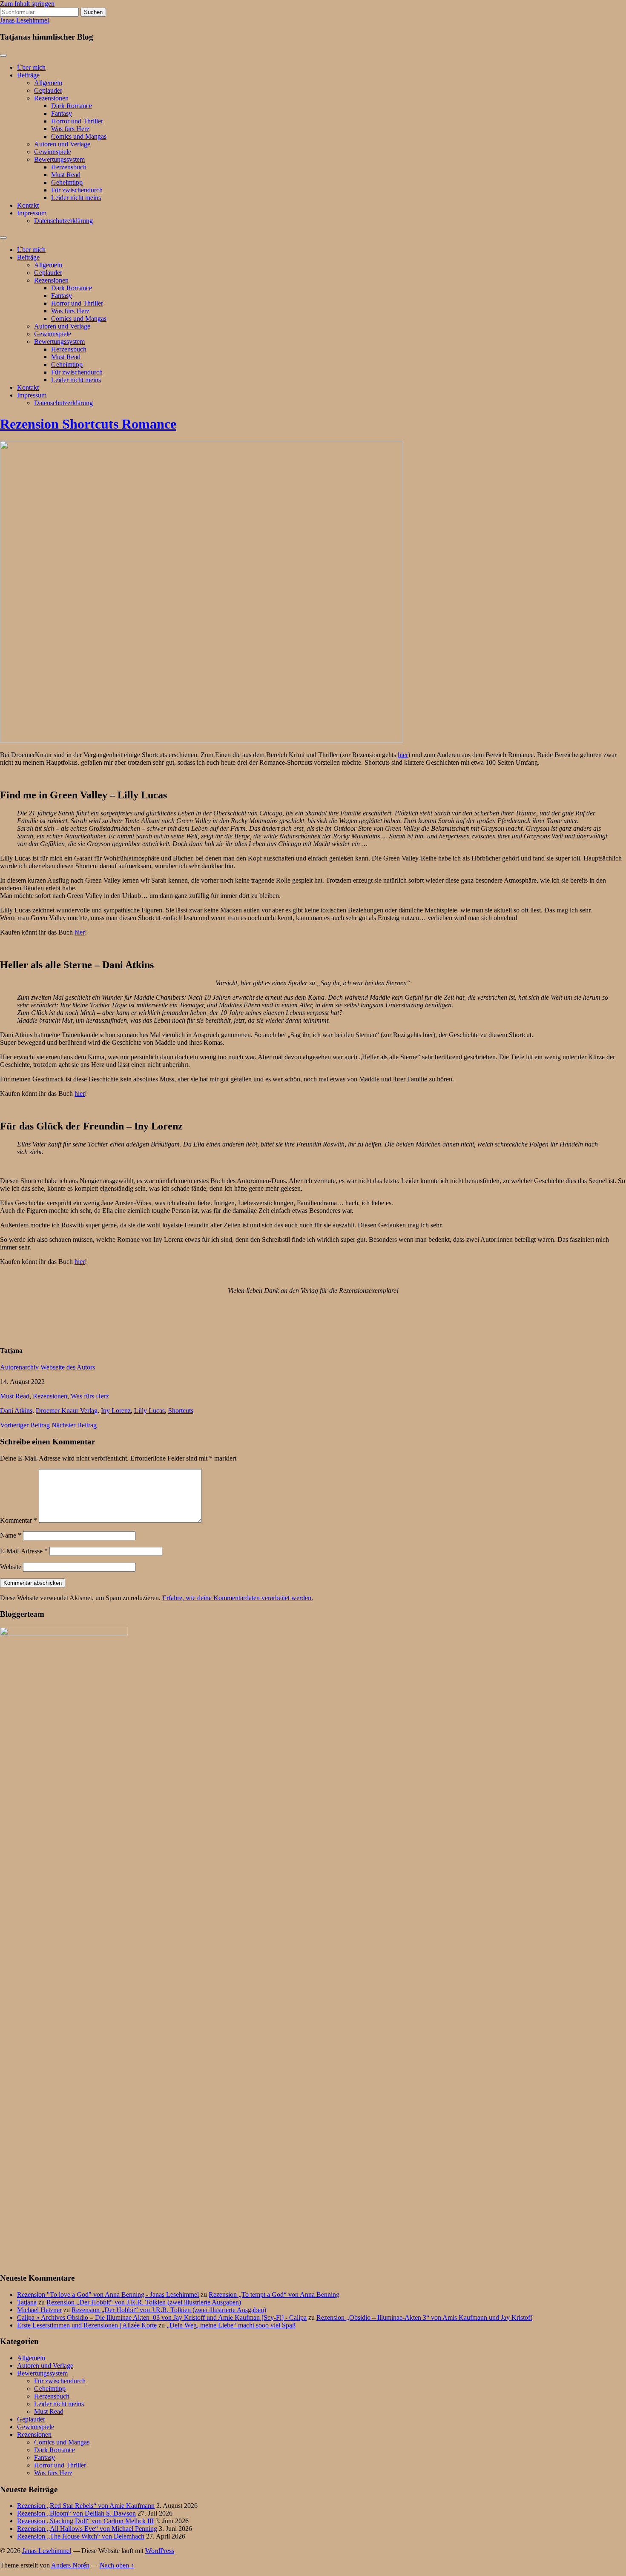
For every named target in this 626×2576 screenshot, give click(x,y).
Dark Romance (72, 106)
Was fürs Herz (70, 129)
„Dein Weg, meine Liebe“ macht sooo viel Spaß (231, 2325)
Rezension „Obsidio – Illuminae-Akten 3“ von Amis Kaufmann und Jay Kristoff (424, 2317)
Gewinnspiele (53, 152)
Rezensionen (51, 98)
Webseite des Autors (68, 1367)
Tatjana (27, 2302)
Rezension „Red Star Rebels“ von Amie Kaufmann (86, 2506)
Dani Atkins (16, 1411)
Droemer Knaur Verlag (67, 1411)
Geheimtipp (67, 182)
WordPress (160, 2551)
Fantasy (62, 113)
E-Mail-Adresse (24, 1551)
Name (11, 1535)
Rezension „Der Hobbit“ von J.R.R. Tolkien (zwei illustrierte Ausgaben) (144, 2302)
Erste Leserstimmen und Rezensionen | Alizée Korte (87, 2325)
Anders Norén (70, 2565)
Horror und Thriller (77, 121)
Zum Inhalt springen (27, 4)
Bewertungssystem (59, 159)
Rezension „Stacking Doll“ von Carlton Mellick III (85, 2521)
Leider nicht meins (76, 198)
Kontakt (28, 205)
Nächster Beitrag (74, 1425)
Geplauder (48, 90)
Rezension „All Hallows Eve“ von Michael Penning (87, 2529)
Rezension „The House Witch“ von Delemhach (81, 2536)
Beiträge (28, 75)
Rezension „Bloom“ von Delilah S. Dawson (76, 2513)
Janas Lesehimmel (24, 20)
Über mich (31, 67)
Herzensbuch (69, 167)
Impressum (32, 213)
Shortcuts (181, 1411)
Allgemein (48, 83)
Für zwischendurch (77, 190)
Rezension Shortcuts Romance (88, 424)
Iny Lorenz (116, 1411)
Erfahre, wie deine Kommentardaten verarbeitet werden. (238, 1598)
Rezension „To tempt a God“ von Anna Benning (274, 2294)
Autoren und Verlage (62, 144)
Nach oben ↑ (117, 2565)
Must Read (66, 175)
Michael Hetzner (39, 2310)
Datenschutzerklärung (63, 221)
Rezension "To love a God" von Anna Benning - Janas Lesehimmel (108, 2294)
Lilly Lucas (149, 1411)
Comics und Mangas (79, 136)
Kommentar (19, 1520)
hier (403, 755)
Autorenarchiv (19, 1367)
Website (11, 1567)
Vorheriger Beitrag (25, 1425)
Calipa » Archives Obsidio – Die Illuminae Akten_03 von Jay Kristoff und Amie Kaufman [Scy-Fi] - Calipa (162, 2317)
